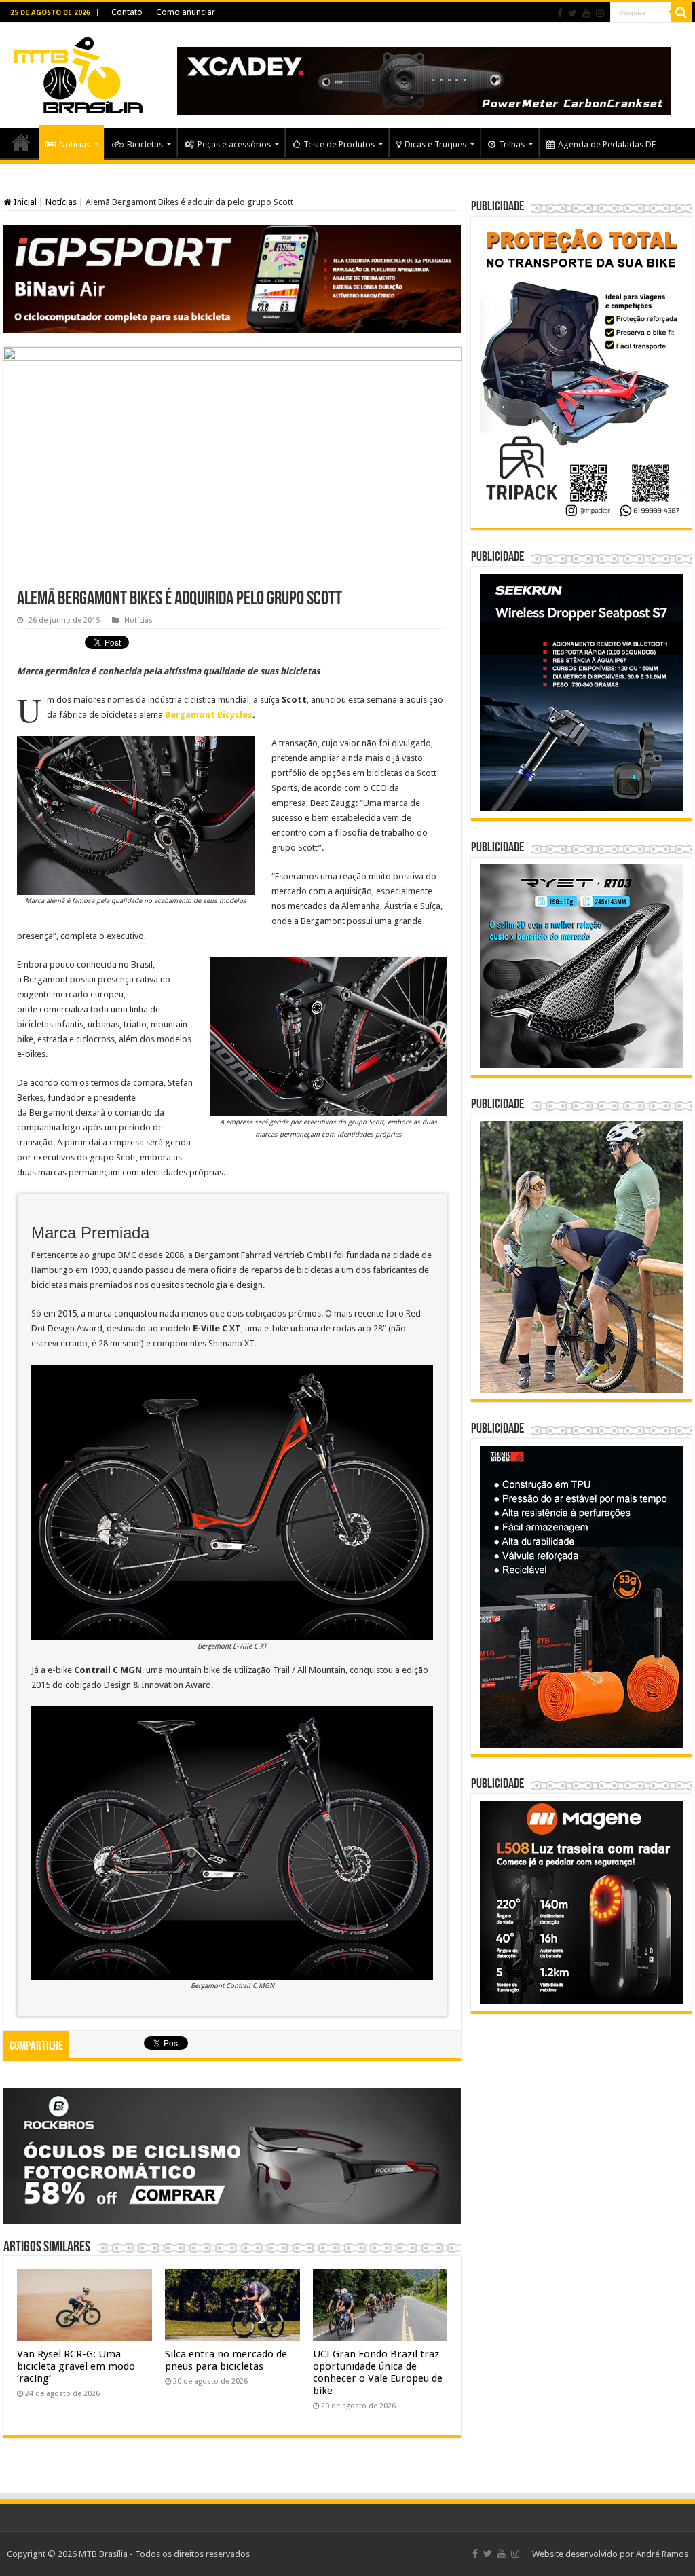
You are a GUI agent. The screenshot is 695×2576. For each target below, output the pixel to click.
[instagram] (600, 13)
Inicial (24, 202)
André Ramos (662, 2554)
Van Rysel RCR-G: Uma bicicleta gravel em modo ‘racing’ (76, 2366)
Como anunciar (186, 12)
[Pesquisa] (681, 12)
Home (21, 143)
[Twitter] (572, 13)
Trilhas (512, 144)
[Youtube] (586, 13)
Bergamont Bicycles (209, 715)
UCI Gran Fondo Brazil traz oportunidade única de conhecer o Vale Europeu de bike (378, 2372)
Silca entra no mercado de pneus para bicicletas (226, 2360)
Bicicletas (145, 144)
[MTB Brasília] (78, 73)
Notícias (75, 144)
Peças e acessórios (234, 144)
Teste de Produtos (339, 144)
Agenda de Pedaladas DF (607, 144)
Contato (127, 12)
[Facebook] (560, 13)
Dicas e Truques (435, 144)
